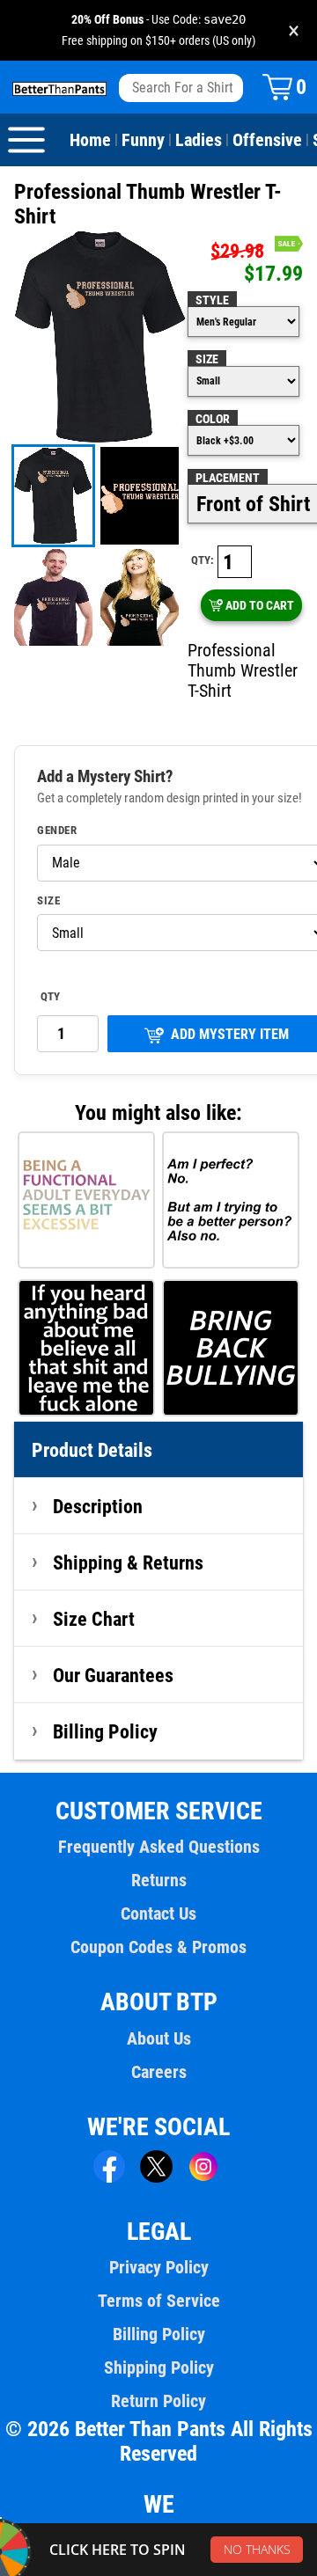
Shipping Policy (159, 2367)
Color (213, 419)
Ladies (199, 140)
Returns (159, 1880)
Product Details (92, 1450)
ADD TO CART (260, 605)
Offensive (267, 140)
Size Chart (94, 1619)
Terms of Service (159, 2301)
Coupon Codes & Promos (158, 1947)
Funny (143, 140)
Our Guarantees (113, 1675)
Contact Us (158, 1914)
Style (212, 300)
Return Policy (158, 2401)
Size (207, 359)
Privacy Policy (159, 2267)
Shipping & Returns (128, 1562)
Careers (159, 2072)
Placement (228, 478)
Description (98, 1506)
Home (90, 140)
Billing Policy (105, 1731)
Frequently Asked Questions (159, 1847)
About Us (159, 2038)
